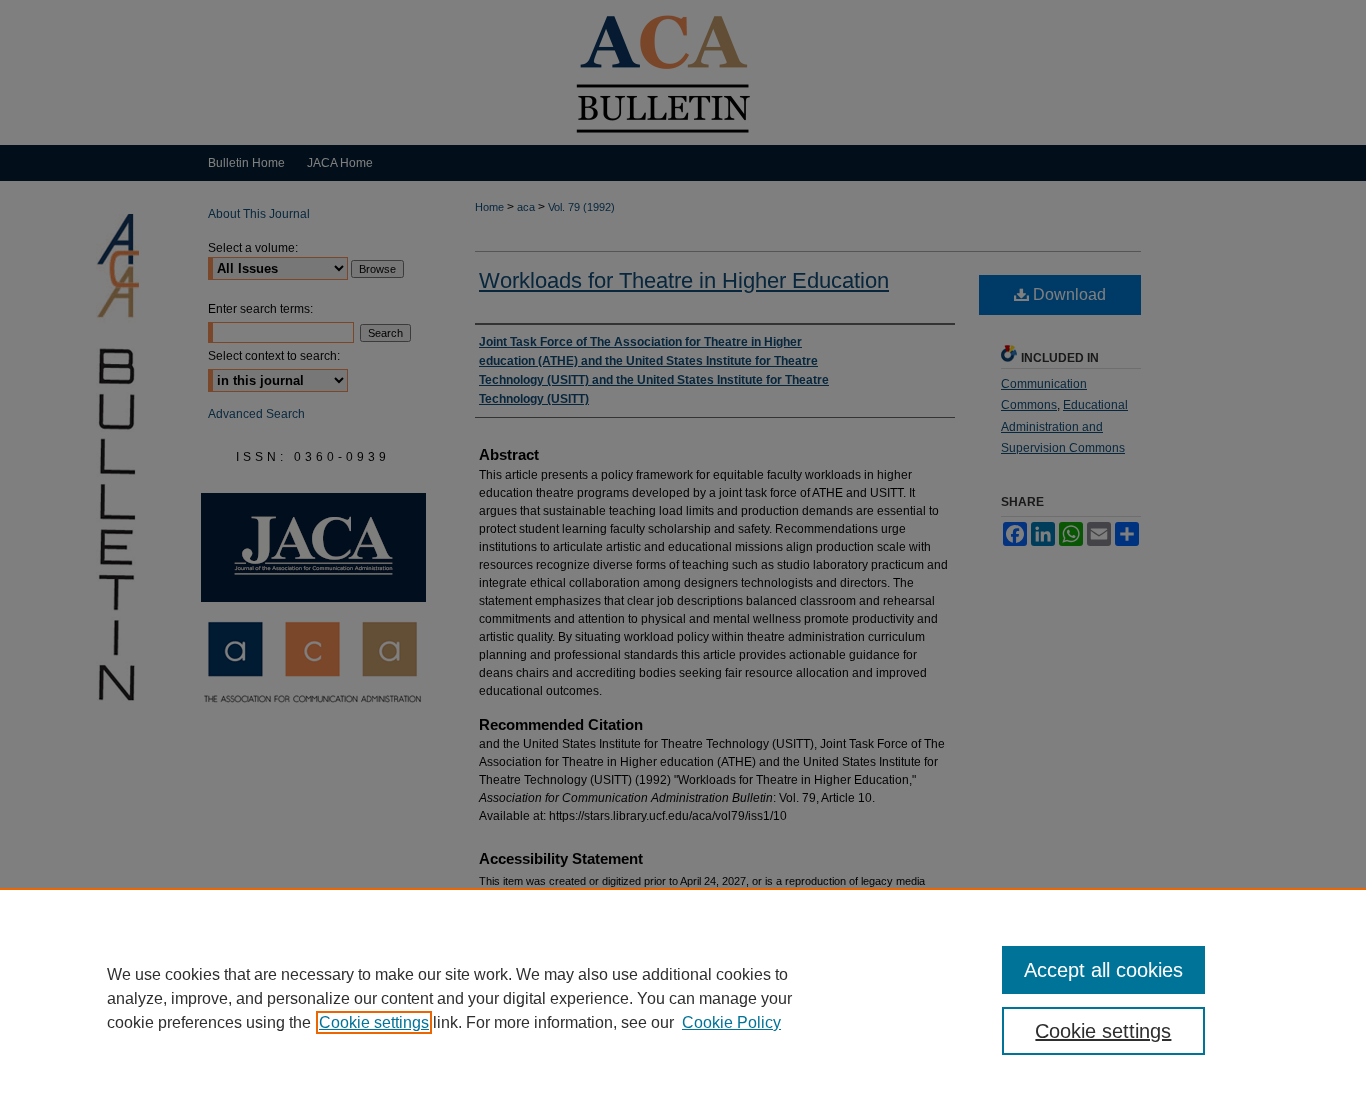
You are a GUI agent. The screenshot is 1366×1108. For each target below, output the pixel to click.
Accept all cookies (1103, 970)
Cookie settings (374, 1022)
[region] (683, 998)
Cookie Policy (731, 1022)
